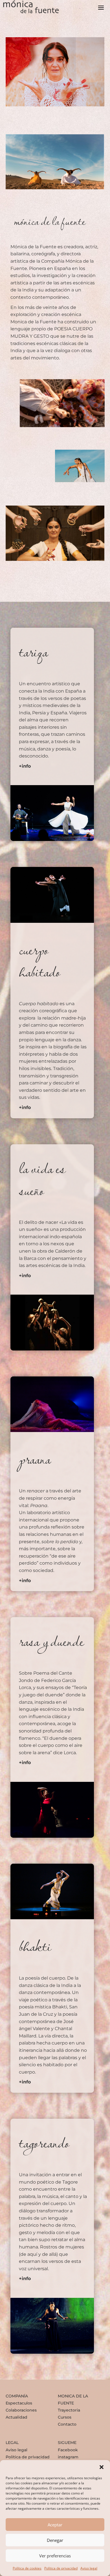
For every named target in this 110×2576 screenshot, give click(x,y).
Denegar (55, 2540)
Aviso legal (89, 2568)
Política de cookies (27, 2568)
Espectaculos (19, 2403)
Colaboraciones (21, 2410)
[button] (102, 2467)
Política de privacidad (61, 2568)
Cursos (65, 2417)
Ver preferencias (55, 2556)
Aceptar (55, 2525)
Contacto (67, 2424)
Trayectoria (69, 2410)
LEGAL (12, 2443)
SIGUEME (67, 2443)
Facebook (68, 2450)
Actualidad (16, 2417)
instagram (68, 2457)
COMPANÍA (17, 2396)
